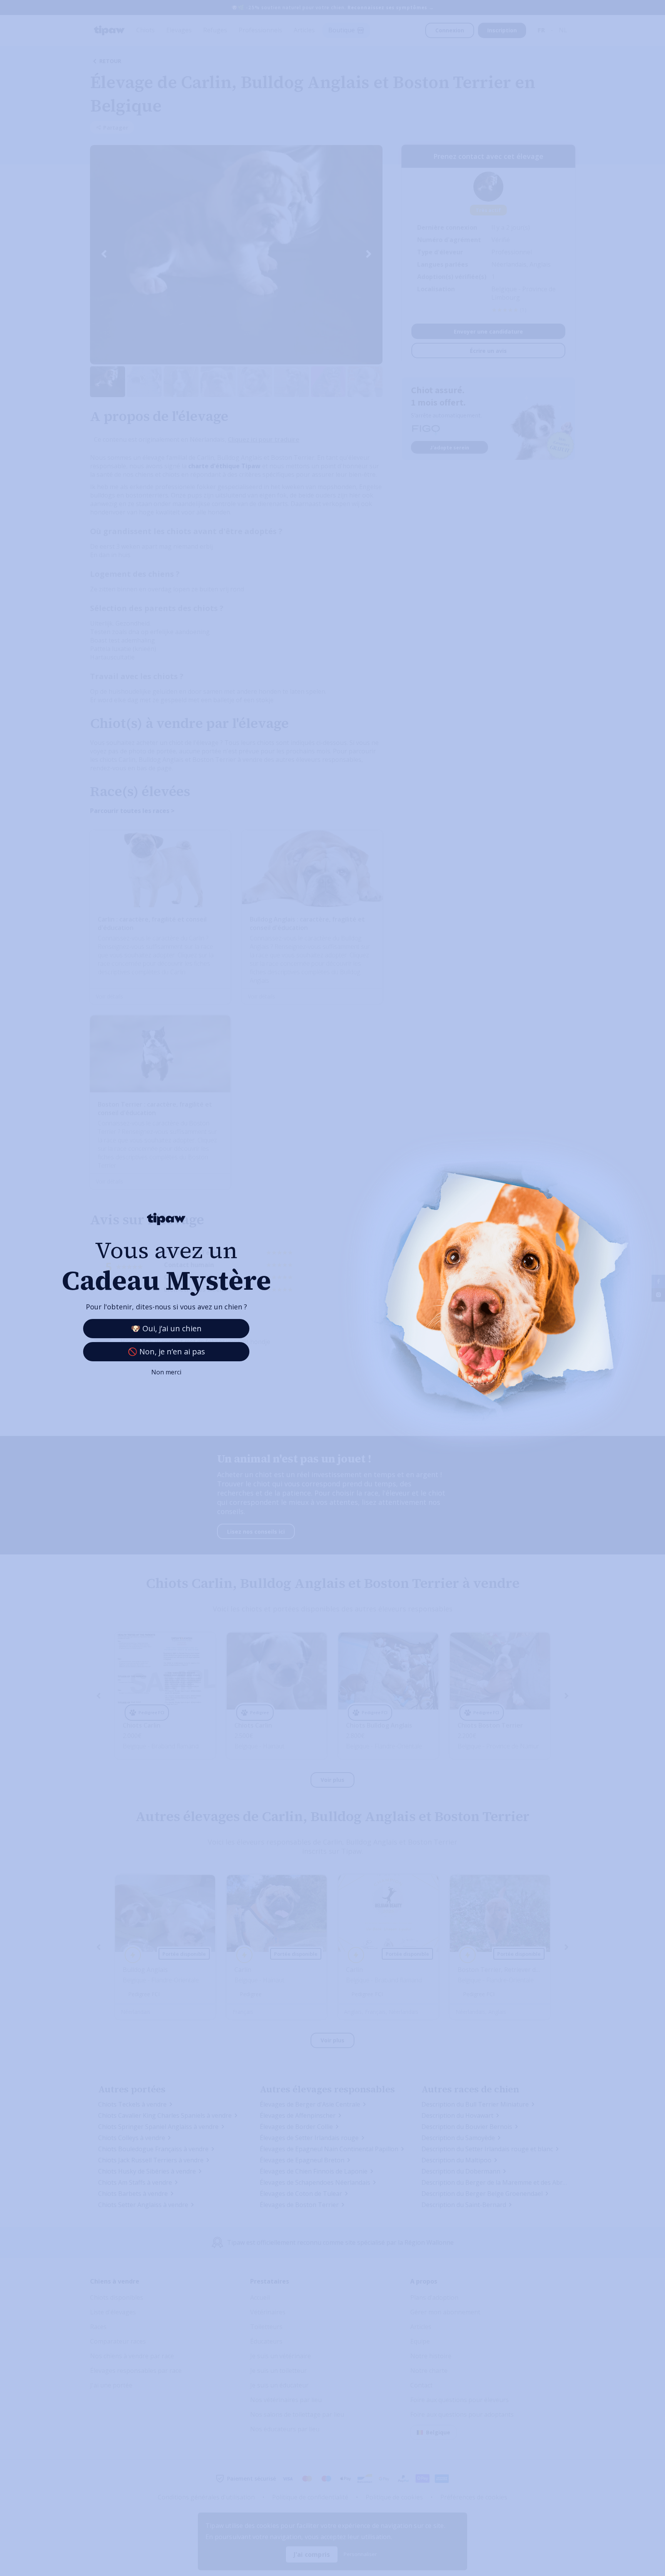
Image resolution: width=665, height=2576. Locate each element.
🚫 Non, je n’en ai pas (166, 1351)
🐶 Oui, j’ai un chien (166, 1328)
